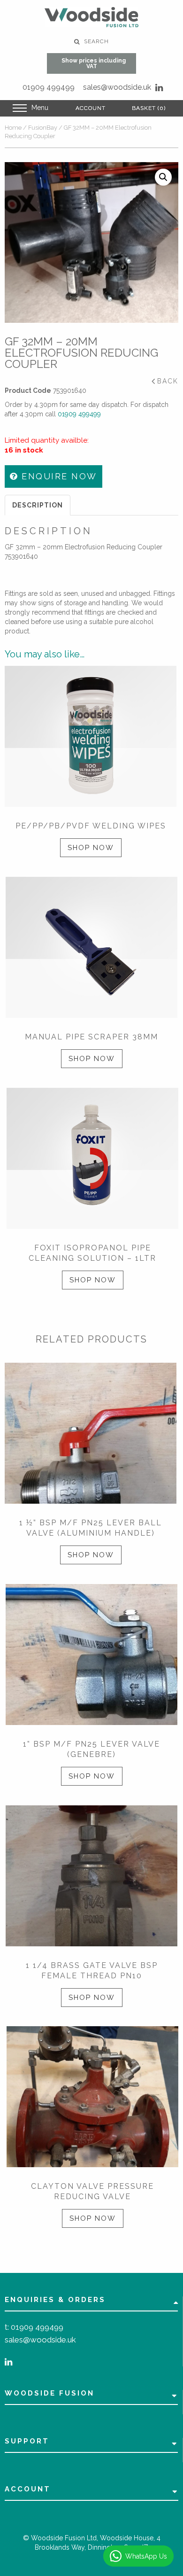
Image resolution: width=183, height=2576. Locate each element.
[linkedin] (159, 88)
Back (168, 381)
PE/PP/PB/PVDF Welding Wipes (91, 826)
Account (91, 108)
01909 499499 (49, 87)
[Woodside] (91, 17)
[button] (163, 177)
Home (13, 128)
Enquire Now (58, 476)
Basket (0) (149, 108)
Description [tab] (38, 505)
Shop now (91, 848)
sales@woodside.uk (117, 87)
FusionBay (43, 128)
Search (95, 41)
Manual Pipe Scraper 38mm (91, 1037)
